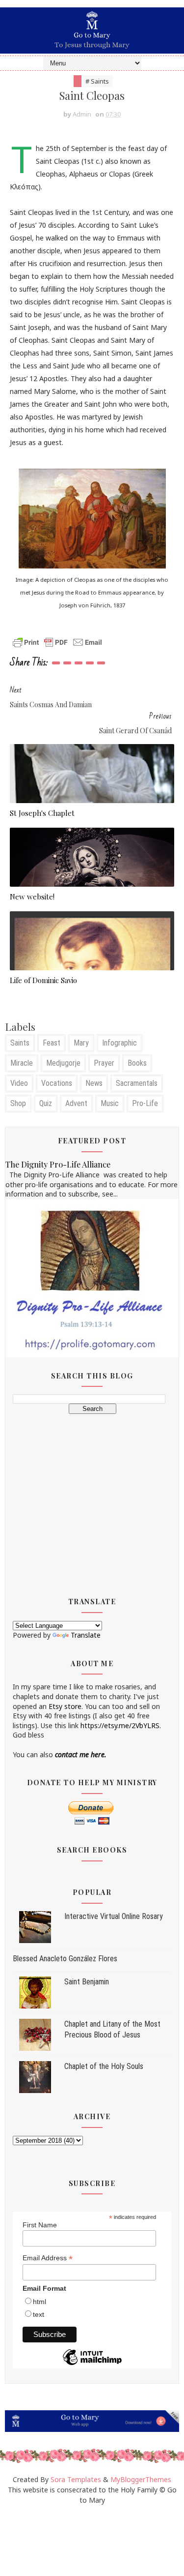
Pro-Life (145, 1103)
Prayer (104, 1063)
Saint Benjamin (87, 1982)
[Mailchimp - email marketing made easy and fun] (92, 2365)
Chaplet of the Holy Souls (104, 2066)
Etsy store (65, 1706)
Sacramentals (137, 1083)
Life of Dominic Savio (43, 980)
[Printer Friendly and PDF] (57, 642)
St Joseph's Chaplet (42, 813)
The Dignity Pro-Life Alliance (58, 1164)
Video (19, 1083)
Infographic (119, 1043)
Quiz (46, 1103)
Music (110, 1103)
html (39, 2302)
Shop (18, 1103)
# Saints (97, 81)
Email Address (48, 2258)
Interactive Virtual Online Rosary (114, 1916)
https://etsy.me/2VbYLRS (120, 1725)
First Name (40, 2225)
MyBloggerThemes (141, 2479)
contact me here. (81, 1754)
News (94, 1083)
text (39, 2314)
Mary (81, 1043)
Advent (76, 1103)
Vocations (57, 1083)
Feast (52, 1043)
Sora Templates (76, 2479)
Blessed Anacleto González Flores (65, 1959)
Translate (86, 1635)
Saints (20, 1043)
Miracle (22, 1063)
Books (137, 1063)
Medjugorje (63, 1063)
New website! (32, 897)
